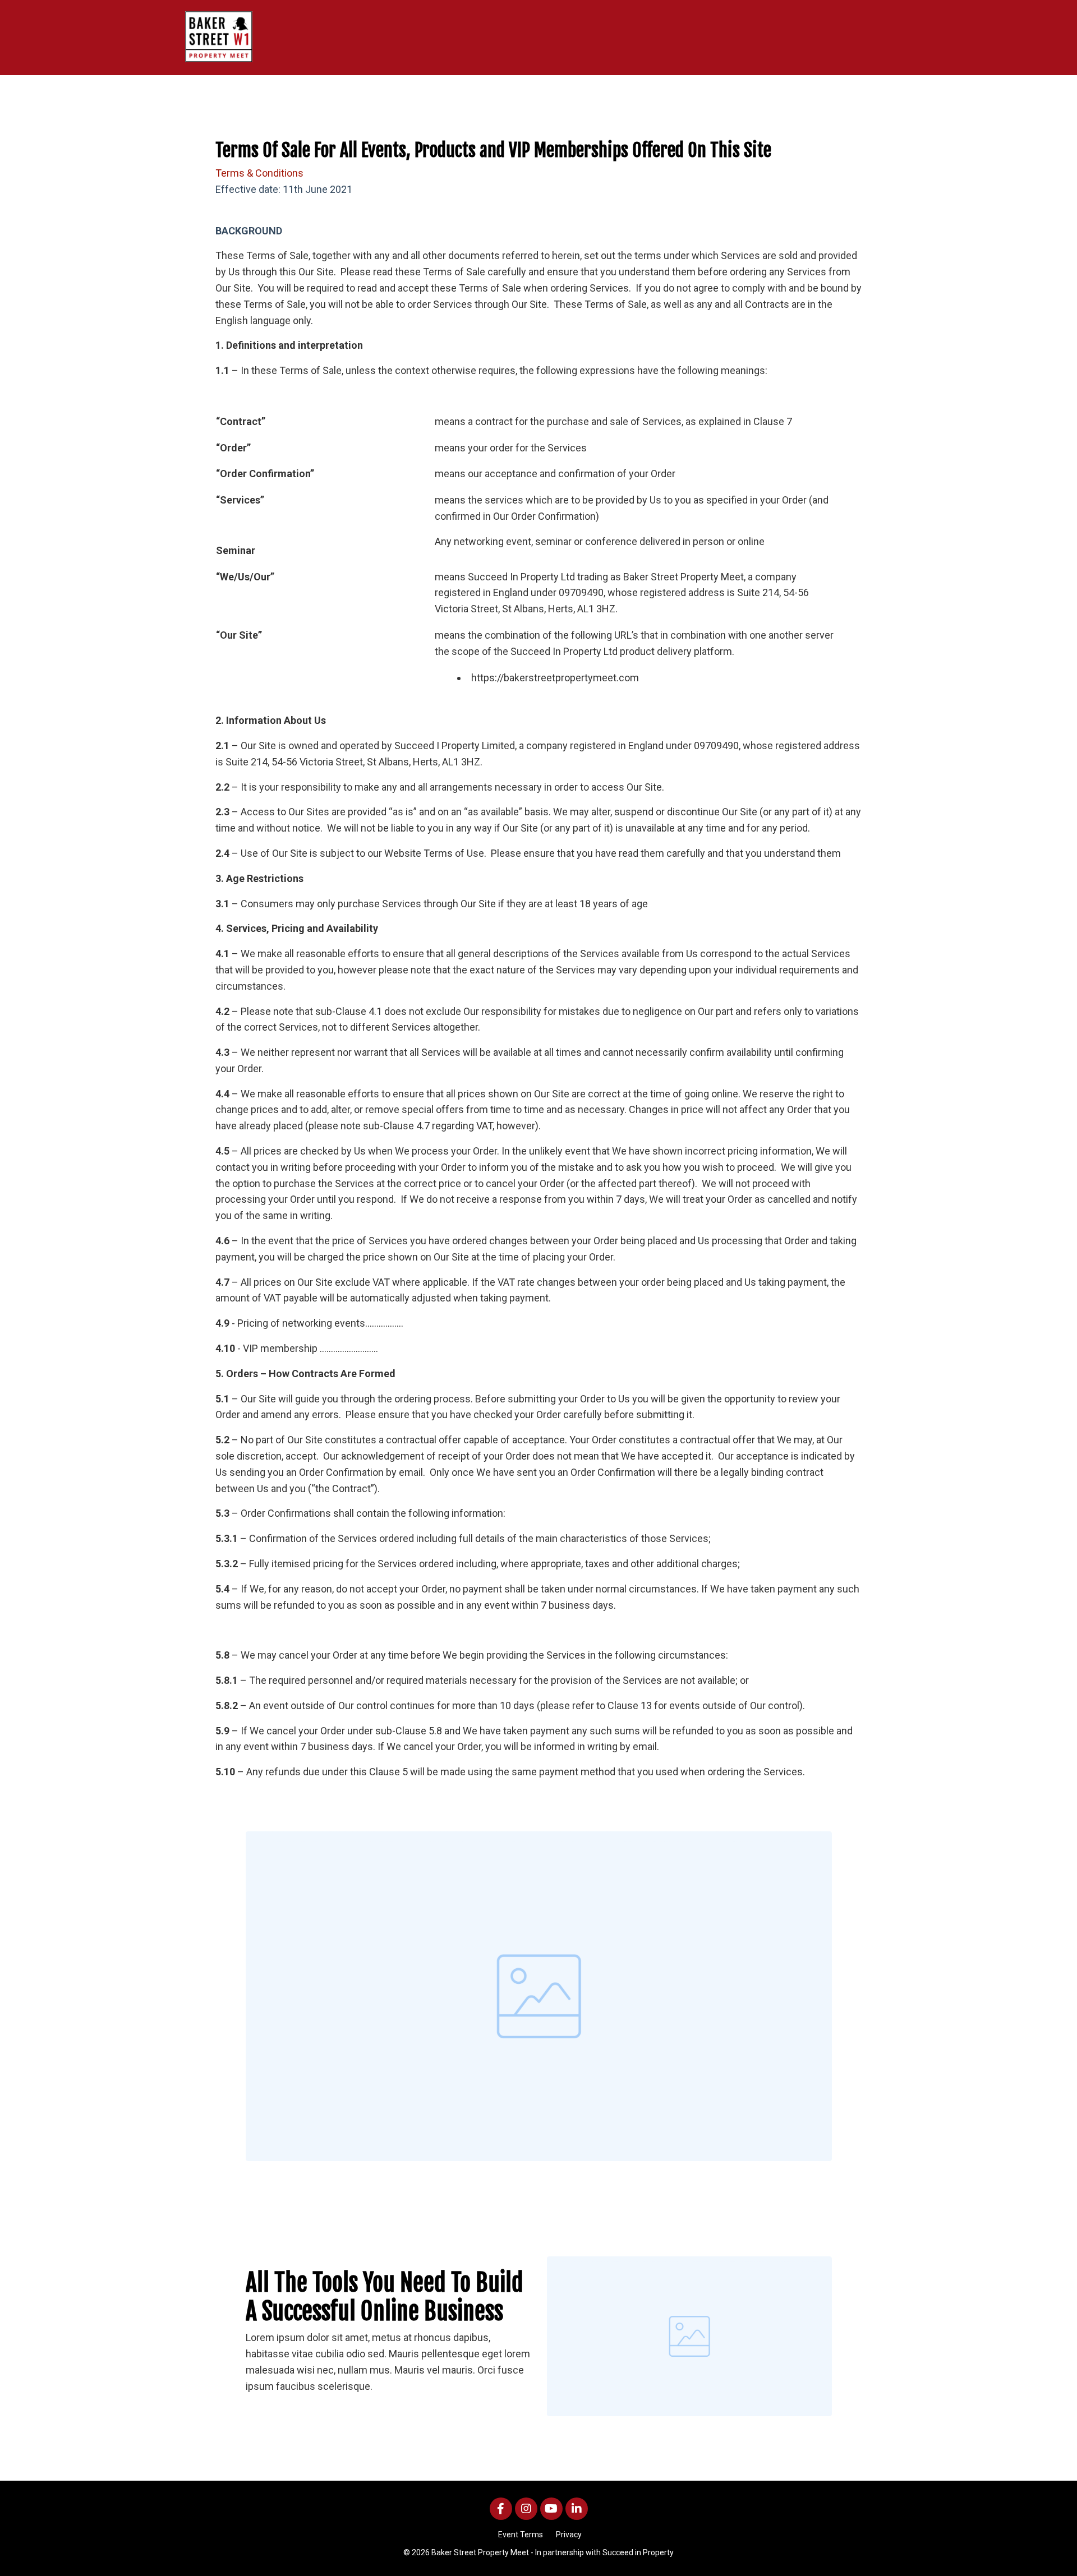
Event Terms (521, 2535)
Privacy (569, 2535)
